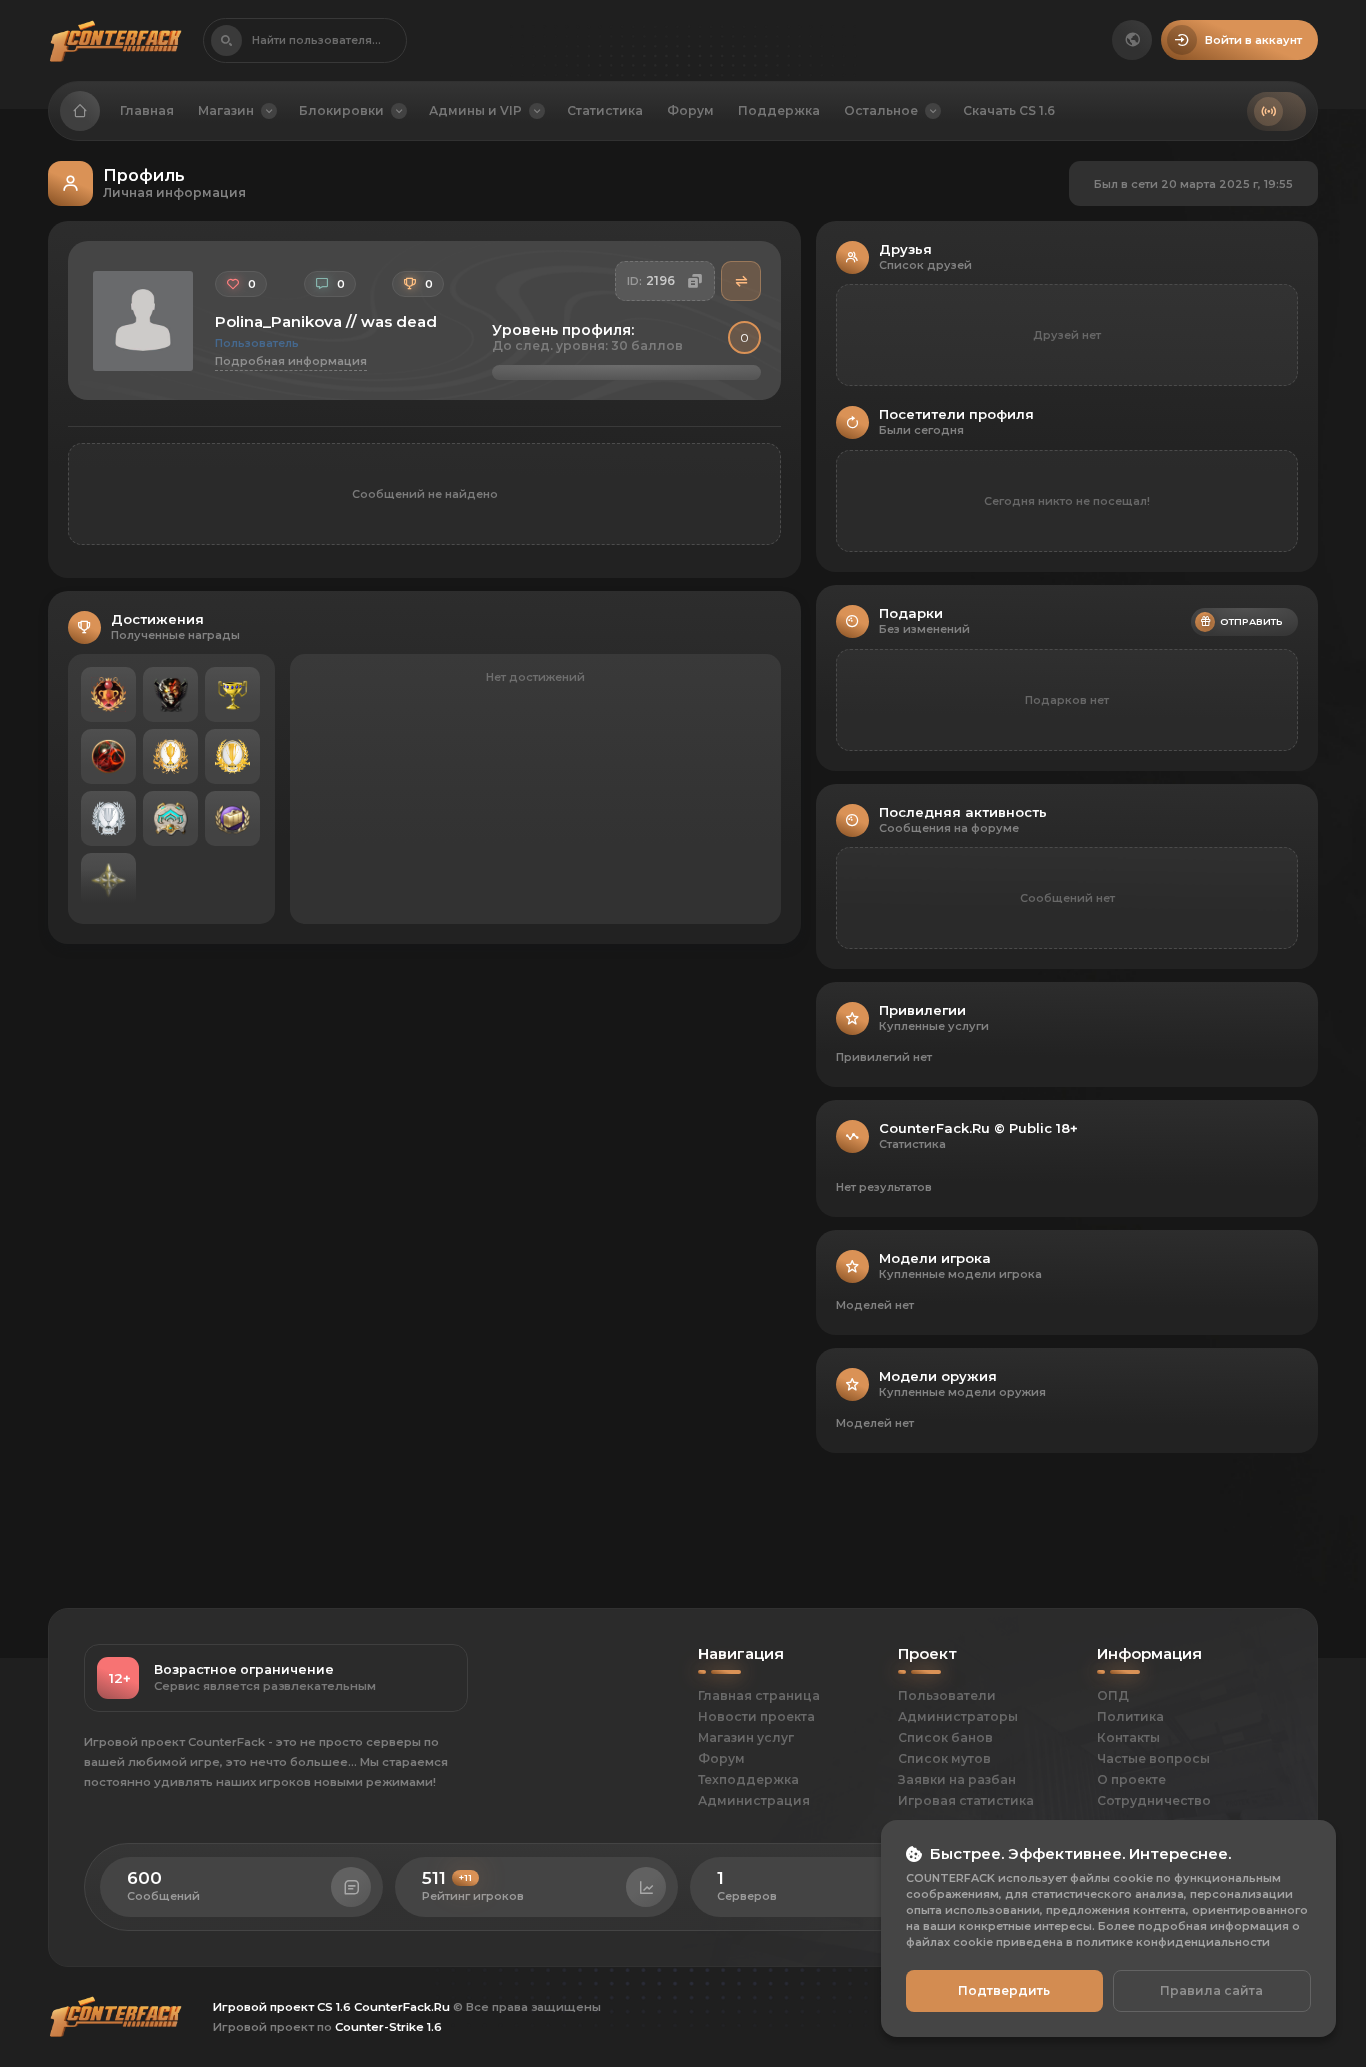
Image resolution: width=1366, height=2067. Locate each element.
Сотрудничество (1154, 1800)
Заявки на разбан (957, 1779)
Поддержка (779, 110)
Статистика (605, 110)
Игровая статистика (966, 1800)
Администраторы (958, 1716)
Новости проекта (756, 1716)
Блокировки (341, 110)
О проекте (1131, 1779)
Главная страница (759, 1695)
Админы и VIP (475, 110)
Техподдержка (748, 1779)
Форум (690, 110)
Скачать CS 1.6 (1009, 110)
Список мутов (944, 1758)
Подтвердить (1004, 1990)
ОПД (1113, 1695)
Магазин (226, 110)
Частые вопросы (1153, 1758)
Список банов (945, 1737)
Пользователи (947, 1695)
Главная (147, 110)
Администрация (754, 1800)
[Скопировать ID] (695, 281)
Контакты (1128, 1737)
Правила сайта (1211, 1990)
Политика (1130, 1716)
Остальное (881, 110)
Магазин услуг (746, 1737)
